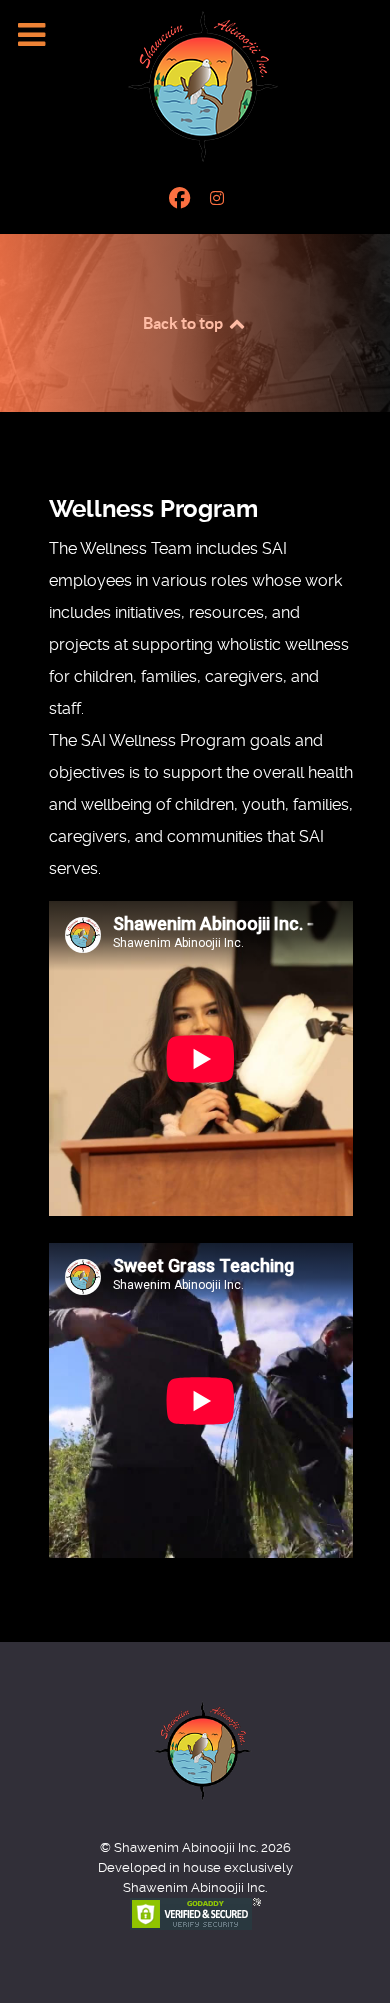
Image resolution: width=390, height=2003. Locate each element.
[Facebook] (182, 198)
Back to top (184, 323)
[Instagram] (217, 198)
